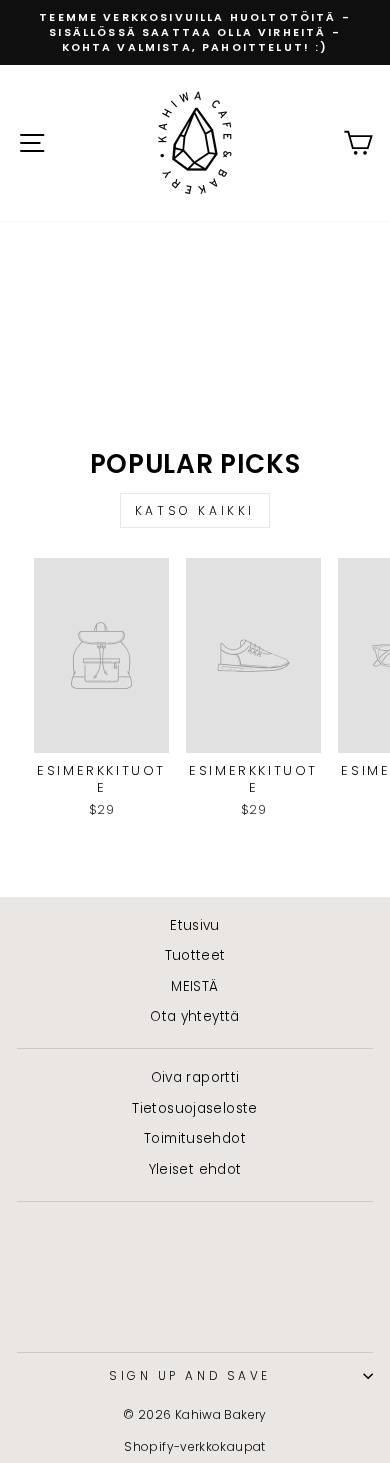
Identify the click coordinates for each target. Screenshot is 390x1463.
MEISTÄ (194, 986)
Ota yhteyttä (194, 1016)
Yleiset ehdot (195, 1169)
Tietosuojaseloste (194, 1108)
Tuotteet (195, 955)
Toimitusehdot (195, 1138)
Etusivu (195, 925)
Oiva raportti (195, 1077)
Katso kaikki (195, 510)
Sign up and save (190, 1376)
